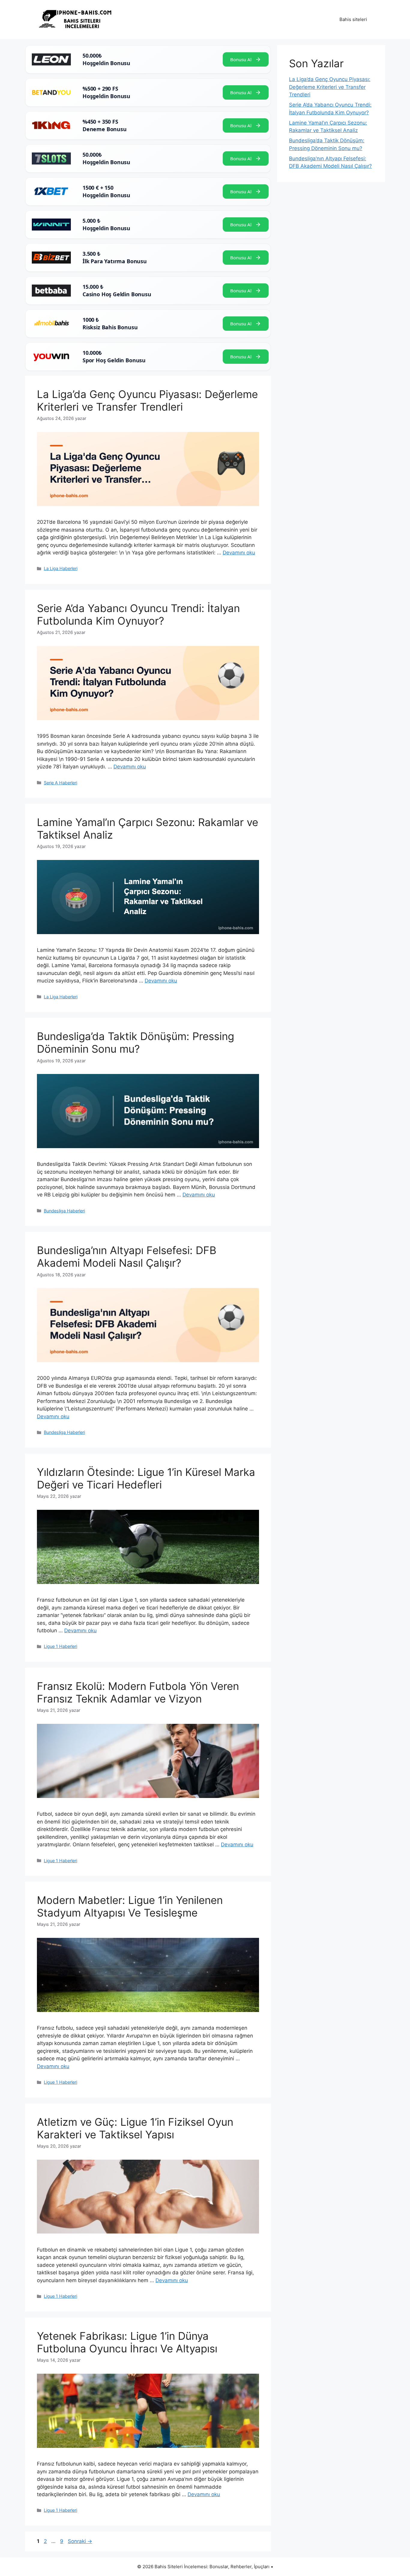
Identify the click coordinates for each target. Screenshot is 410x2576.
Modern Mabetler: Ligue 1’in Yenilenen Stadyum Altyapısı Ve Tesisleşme (130, 1906)
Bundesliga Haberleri (64, 1211)
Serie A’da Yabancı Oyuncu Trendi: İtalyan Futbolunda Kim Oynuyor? (138, 614)
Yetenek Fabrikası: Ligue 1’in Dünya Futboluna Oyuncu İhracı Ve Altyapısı (127, 2342)
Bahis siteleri (353, 19)
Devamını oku (239, 553)
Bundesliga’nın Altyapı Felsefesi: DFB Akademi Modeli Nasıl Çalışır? (127, 1256)
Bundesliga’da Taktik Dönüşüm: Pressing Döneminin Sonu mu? (136, 1042)
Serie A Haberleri (60, 783)
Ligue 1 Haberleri (60, 1646)
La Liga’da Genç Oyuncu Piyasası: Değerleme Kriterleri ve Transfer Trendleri (147, 400)
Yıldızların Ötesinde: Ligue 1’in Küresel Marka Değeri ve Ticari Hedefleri (146, 1478)
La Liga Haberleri (61, 568)
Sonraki (80, 2541)
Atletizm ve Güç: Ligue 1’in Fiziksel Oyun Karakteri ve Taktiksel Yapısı (135, 2128)
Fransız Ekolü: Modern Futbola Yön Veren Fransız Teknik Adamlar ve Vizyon (138, 1692)
